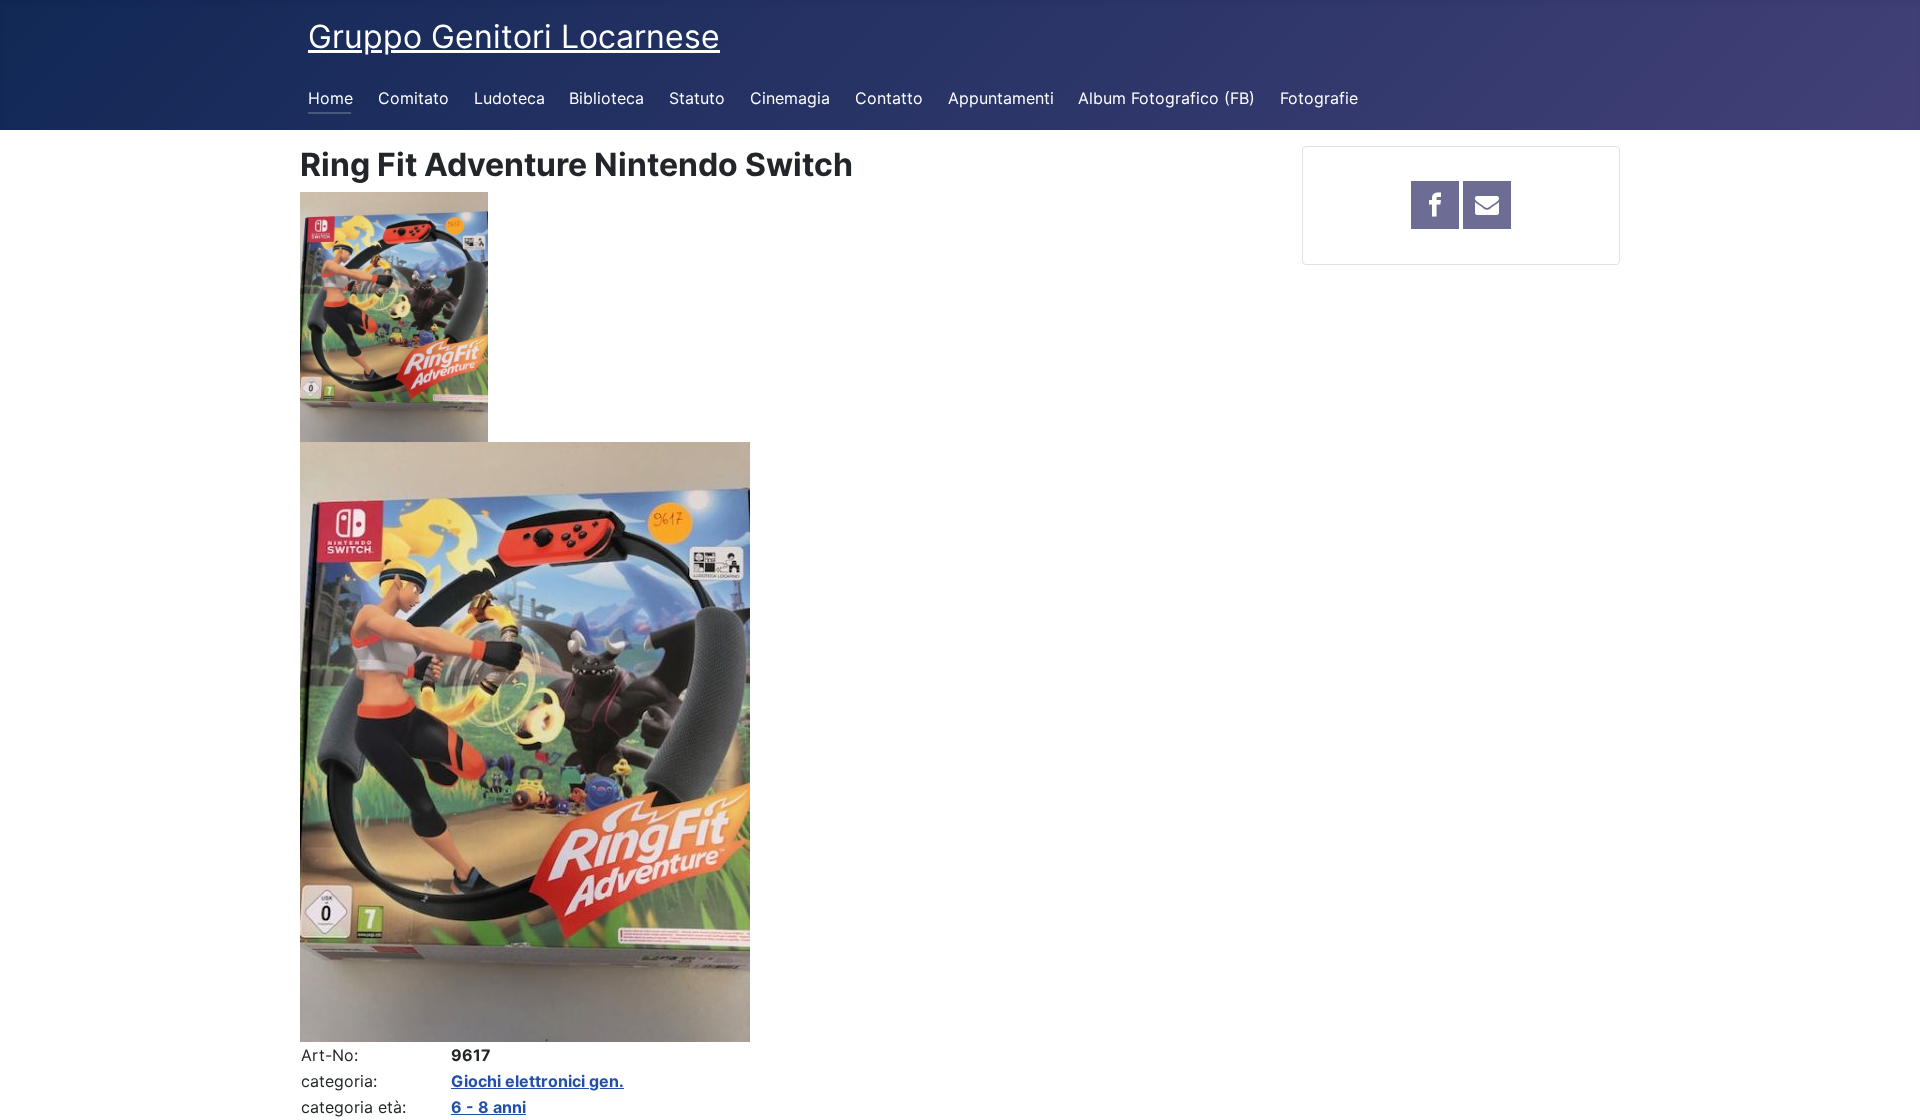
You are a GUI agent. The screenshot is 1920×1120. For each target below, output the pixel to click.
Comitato (413, 98)
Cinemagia (790, 98)
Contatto (889, 98)
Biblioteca (606, 98)
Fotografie (1319, 98)
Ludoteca (509, 98)
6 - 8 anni (488, 1107)
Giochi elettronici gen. (537, 1081)
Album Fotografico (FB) (1166, 98)
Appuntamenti (1001, 98)
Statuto (697, 98)
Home (330, 98)
